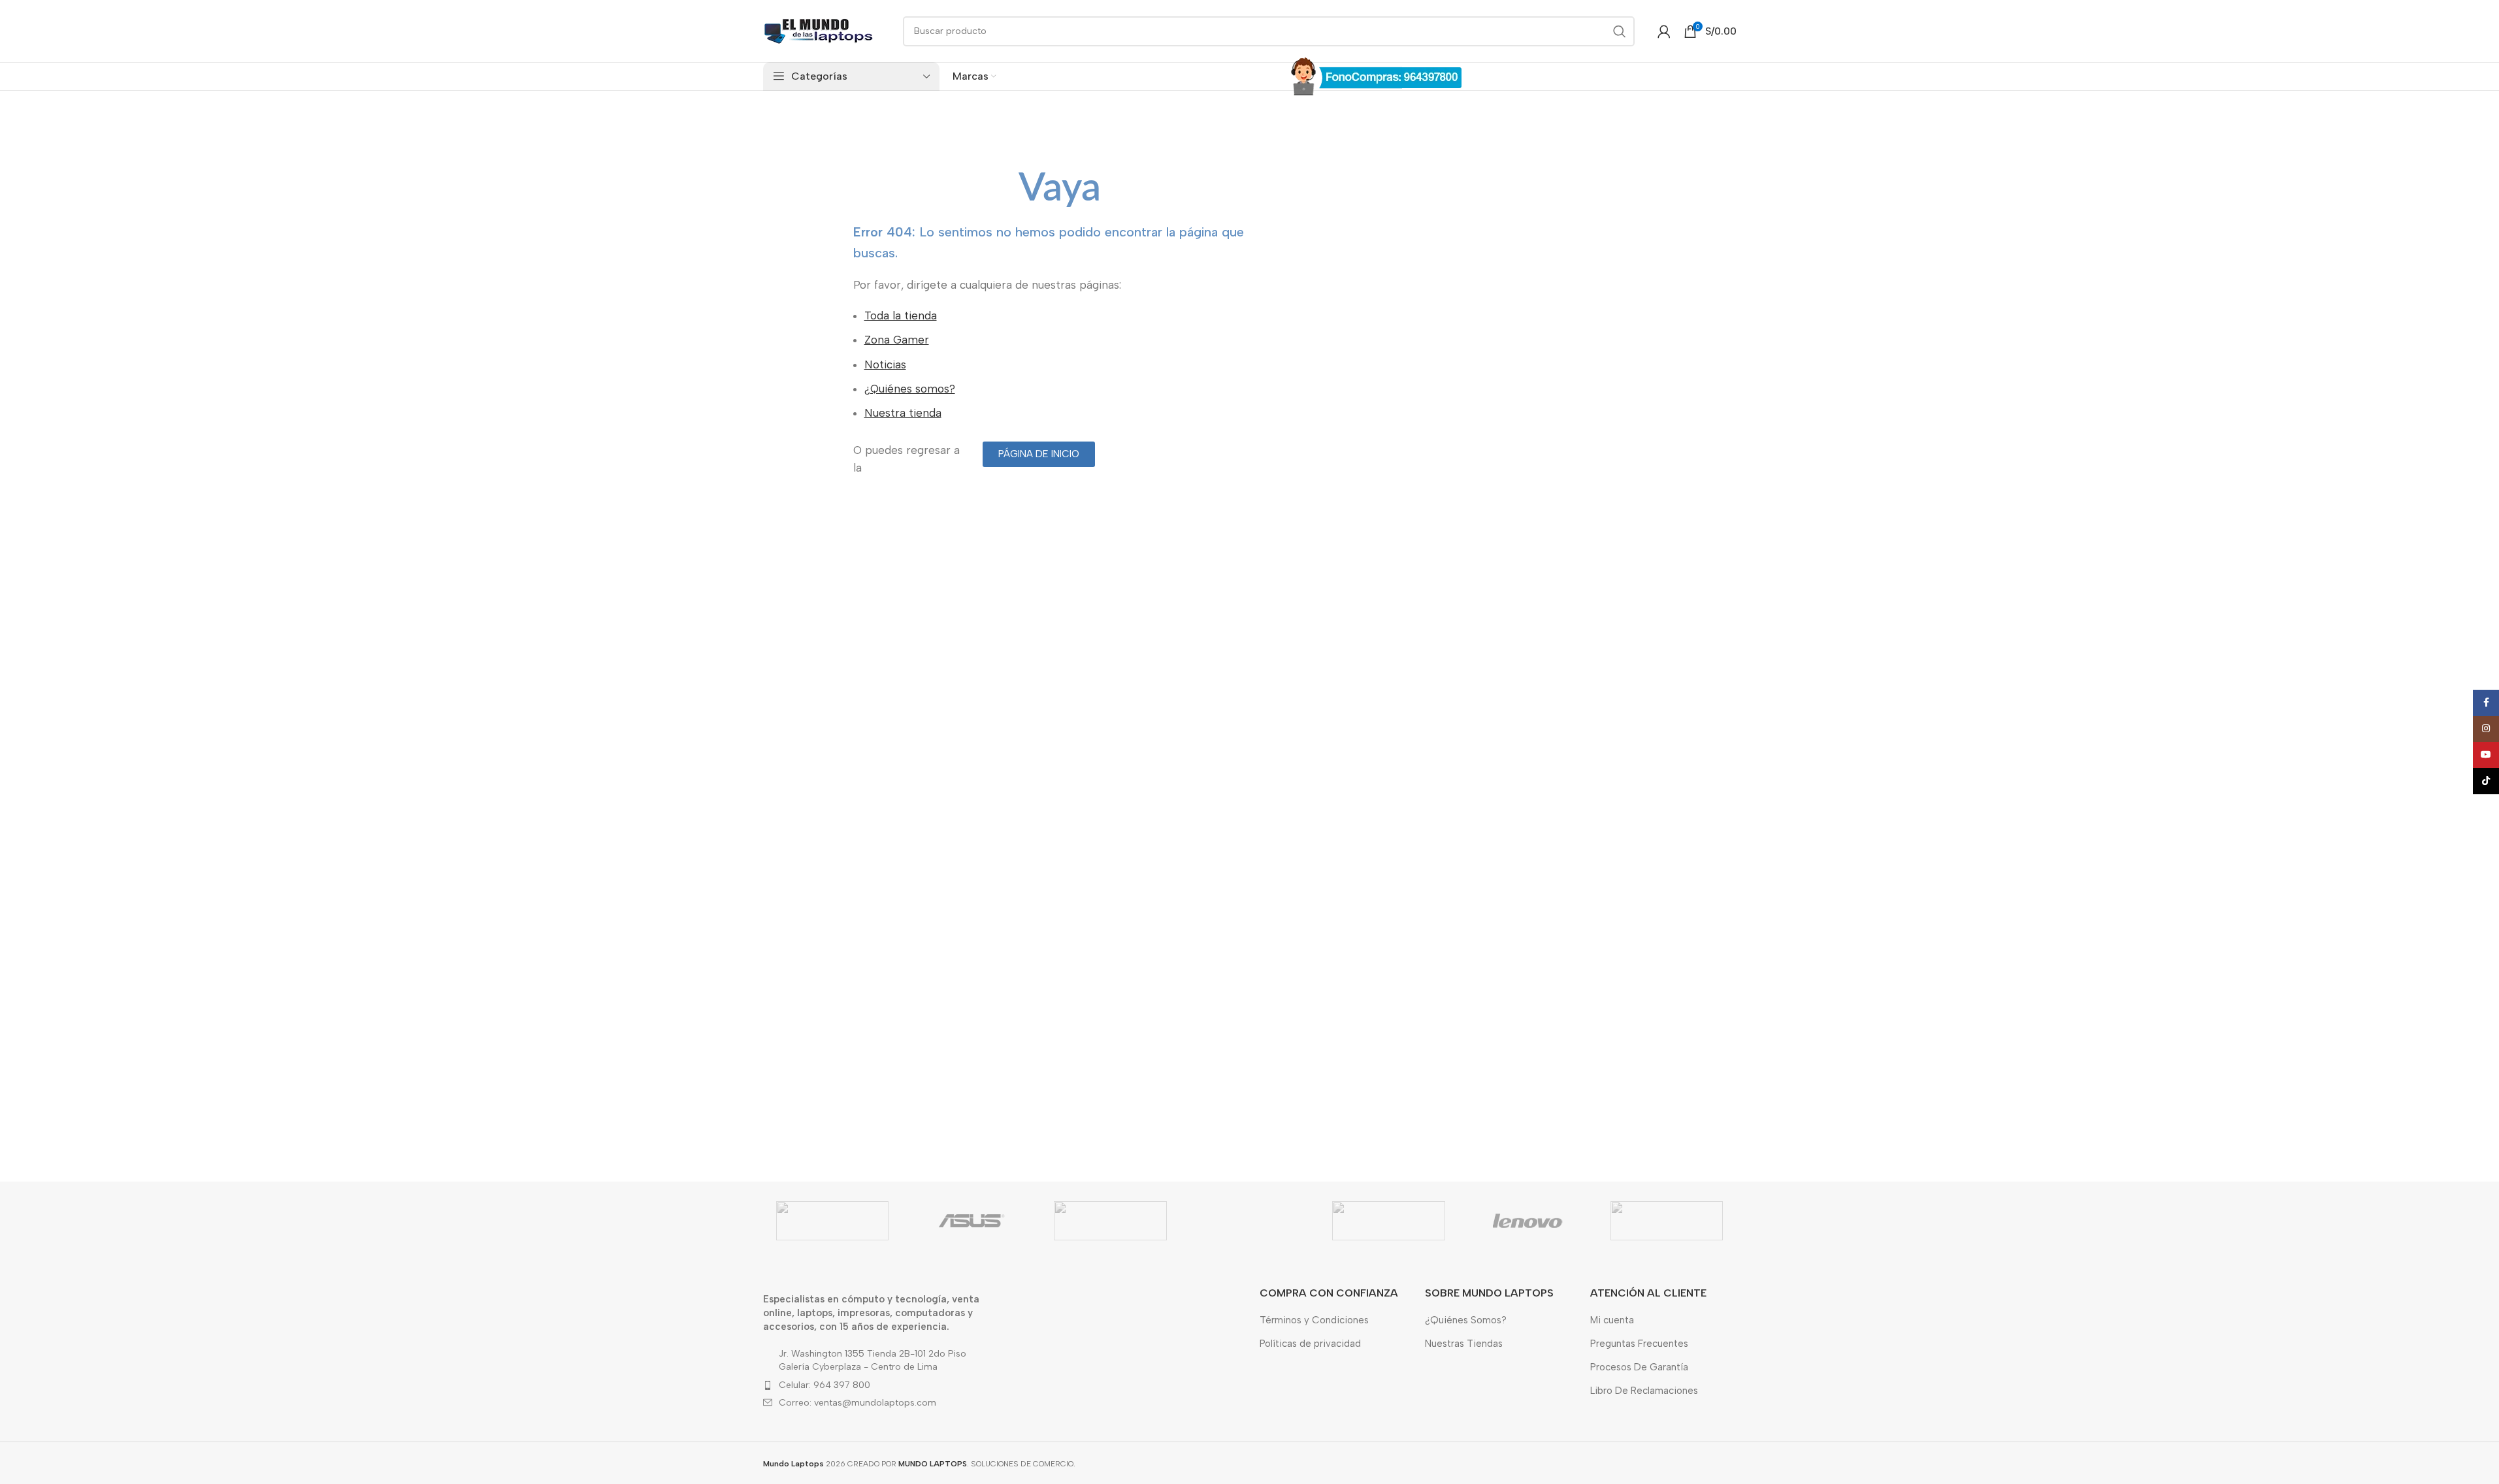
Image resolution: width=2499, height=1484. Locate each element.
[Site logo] (819, 30)
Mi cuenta (1612, 1320)
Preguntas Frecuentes (1639, 1344)
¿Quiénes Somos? (1466, 1320)
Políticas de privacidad (1310, 1344)
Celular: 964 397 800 (825, 1385)
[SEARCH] (1620, 31)
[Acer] (833, 1221)
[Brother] (1110, 1221)
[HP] (1389, 1221)
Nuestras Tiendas (1464, 1344)
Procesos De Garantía (1639, 1367)
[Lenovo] (1528, 1221)
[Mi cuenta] (1664, 31)
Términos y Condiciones (1314, 1320)
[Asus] (971, 1221)
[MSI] (1667, 1221)
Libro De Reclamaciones (1644, 1391)
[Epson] (1249, 1221)
